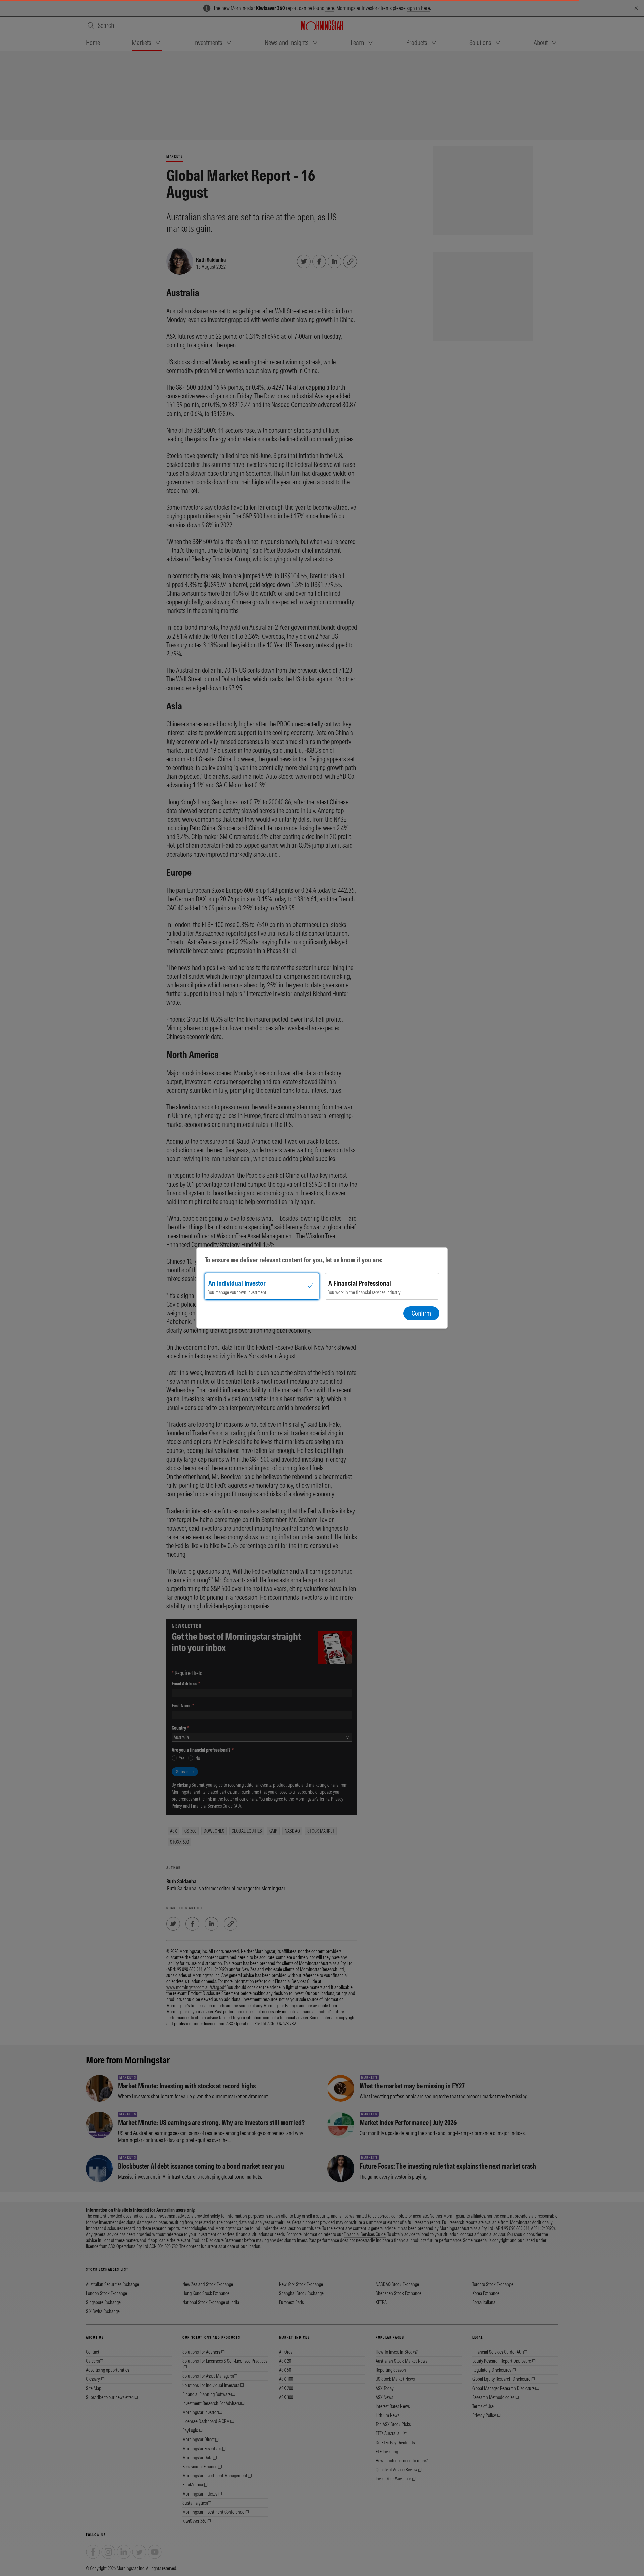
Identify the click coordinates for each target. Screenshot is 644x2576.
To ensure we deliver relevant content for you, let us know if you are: (294, 1260)
